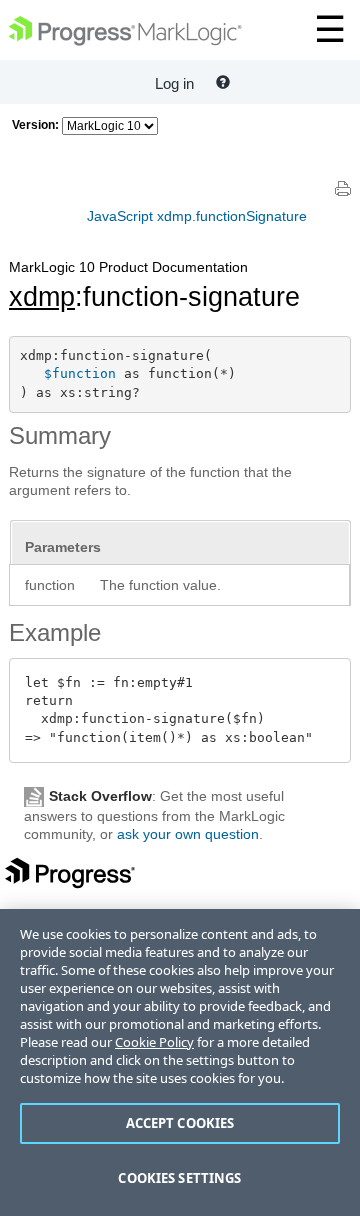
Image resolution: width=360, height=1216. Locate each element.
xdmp (42, 297)
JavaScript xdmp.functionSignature (197, 216)
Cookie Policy (154, 1042)
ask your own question (188, 834)
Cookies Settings (179, 1178)
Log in (174, 83)
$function (80, 373)
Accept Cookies (180, 1123)
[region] (180, 1062)
